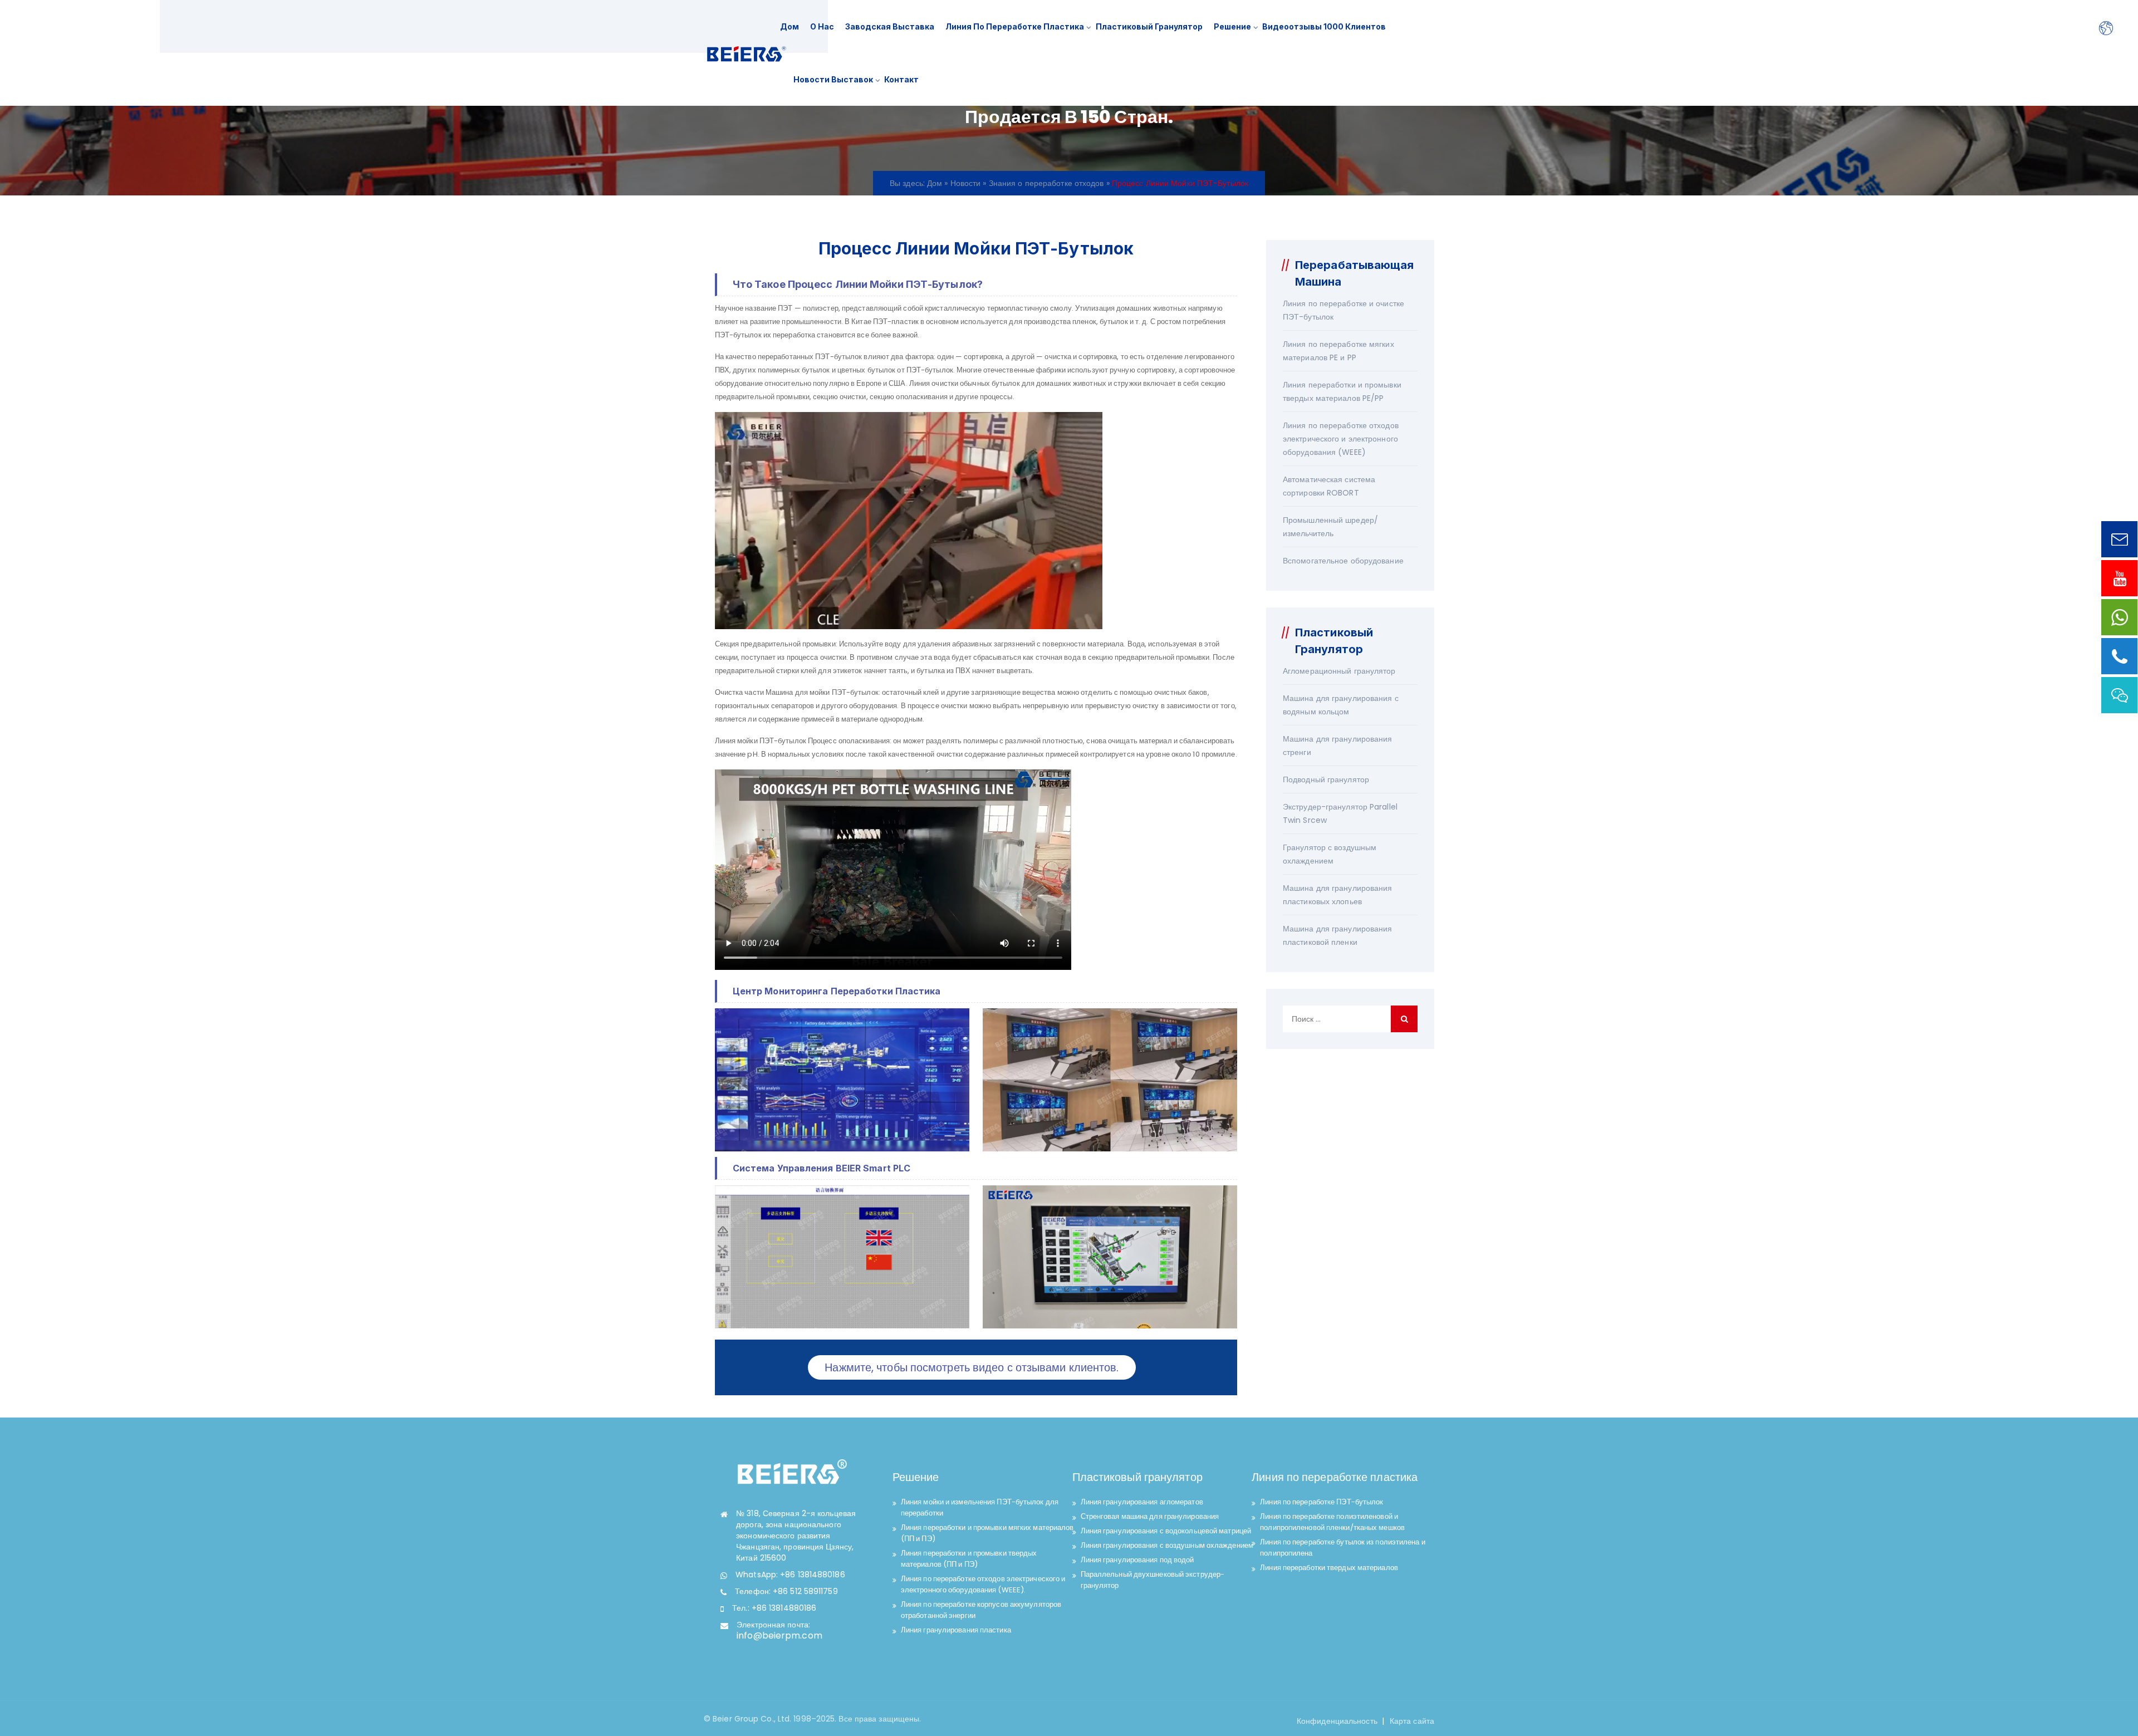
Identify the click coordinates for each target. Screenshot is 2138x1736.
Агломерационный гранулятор (1339, 671)
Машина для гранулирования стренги (1338, 746)
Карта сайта (1412, 1721)
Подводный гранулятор (1326, 779)
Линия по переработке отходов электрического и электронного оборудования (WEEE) (1341, 439)
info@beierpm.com (779, 1636)
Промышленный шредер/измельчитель (1330, 527)
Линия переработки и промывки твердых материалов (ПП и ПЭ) (969, 1559)
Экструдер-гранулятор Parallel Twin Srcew (1340, 813)
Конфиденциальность (1337, 1721)
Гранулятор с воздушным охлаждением (1330, 854)
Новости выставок (833, 79)
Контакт (901, 79)
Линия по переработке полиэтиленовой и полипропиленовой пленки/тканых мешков (1332, 1522)
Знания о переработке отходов (1046, 183)
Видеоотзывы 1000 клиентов (1324, 26)
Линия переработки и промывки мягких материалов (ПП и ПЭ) (987, 1533)
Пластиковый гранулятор (1149, 26)
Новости (966, 183)
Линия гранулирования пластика (956, 1630)
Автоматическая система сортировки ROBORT (1329, 486)
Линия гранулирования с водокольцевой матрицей (1166, 1531)
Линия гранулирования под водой (1137, 1560)
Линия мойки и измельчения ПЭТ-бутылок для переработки (980, 1507)
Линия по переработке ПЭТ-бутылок (1321, 1502)
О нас (822, 26)
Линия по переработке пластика (1015, 26)
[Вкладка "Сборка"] (746, 53)
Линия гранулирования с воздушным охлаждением (1167, 1545)
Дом (790, 26)
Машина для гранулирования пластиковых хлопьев (1338, 895)
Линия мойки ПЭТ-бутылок (761, 741)
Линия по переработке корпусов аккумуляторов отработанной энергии (981, 1610)
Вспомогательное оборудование (1343, 561)
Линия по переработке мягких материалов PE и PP (1338, 351)
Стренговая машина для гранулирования (1150, 1516)
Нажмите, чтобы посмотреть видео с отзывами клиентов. (972, 1367)
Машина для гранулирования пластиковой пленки (1338, 935)
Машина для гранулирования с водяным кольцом (1341, 705)
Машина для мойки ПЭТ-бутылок (822, 692)
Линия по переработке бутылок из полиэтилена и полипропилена (1343, 1548)
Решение (1232, 26)
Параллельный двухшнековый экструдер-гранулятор (1153, 1580)
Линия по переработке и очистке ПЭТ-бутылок (1343, 310)
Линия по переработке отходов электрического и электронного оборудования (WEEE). (983, 1584)
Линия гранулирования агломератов (1142, 1502)
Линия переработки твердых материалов (1329, 1568)
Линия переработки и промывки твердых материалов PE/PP (1342, 391)
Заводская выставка (890, 26)
